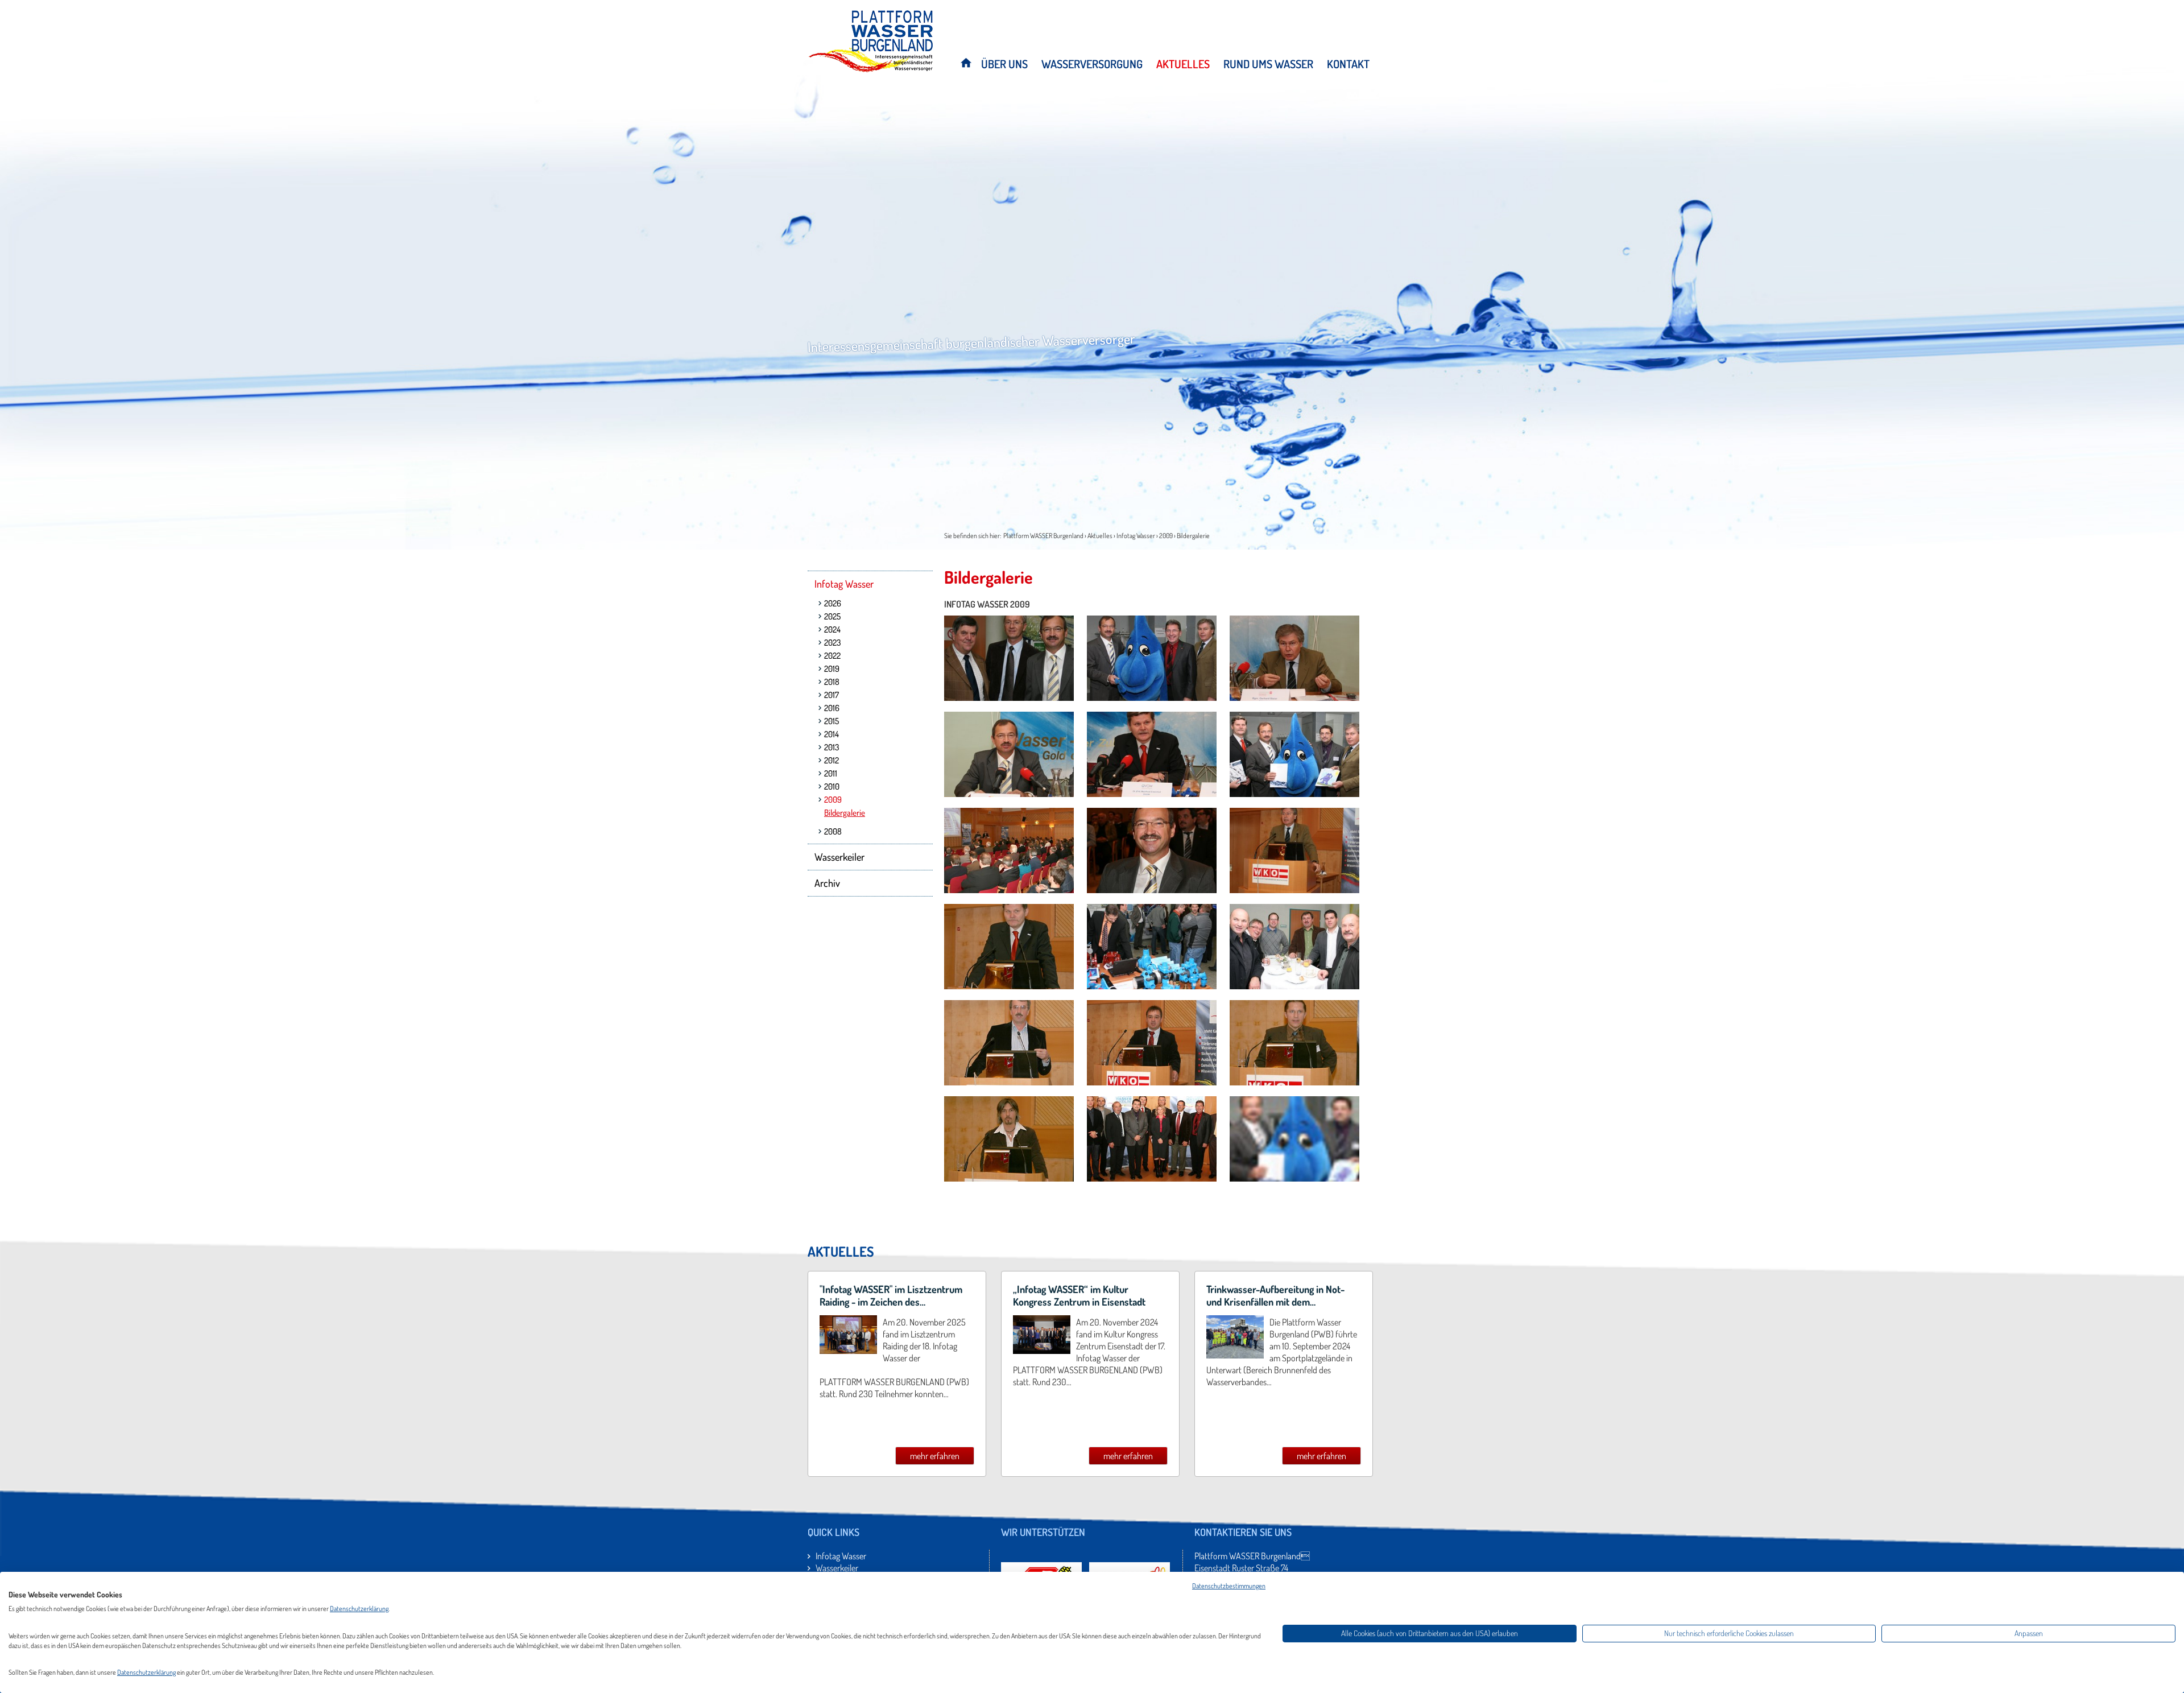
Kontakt (1348, 64)
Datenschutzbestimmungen (1229, 1586)
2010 (832, 786)
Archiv (827, 883)
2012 (832, 760)
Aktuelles (1183, 64)
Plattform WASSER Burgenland (1043, 536)
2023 (832, 643)
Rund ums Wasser (1268, 64)
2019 (832, 669)
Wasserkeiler (839, 857)
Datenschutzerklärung (359, 1609)
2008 (833, 831)
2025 (832, 616)
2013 (832, 747)
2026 (833, 603)
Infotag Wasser (1136, 536)
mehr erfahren (935, 1456)
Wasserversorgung (1092, 64)
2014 (832, 734)
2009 (1166, 536)
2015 (832, 721)
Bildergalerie (1193, 536)
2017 (832, 695)
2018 (832, 682)
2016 (832, 708)
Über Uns (1004, 64)
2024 (832, 629)
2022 (832, 656)
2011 (831, 773)
